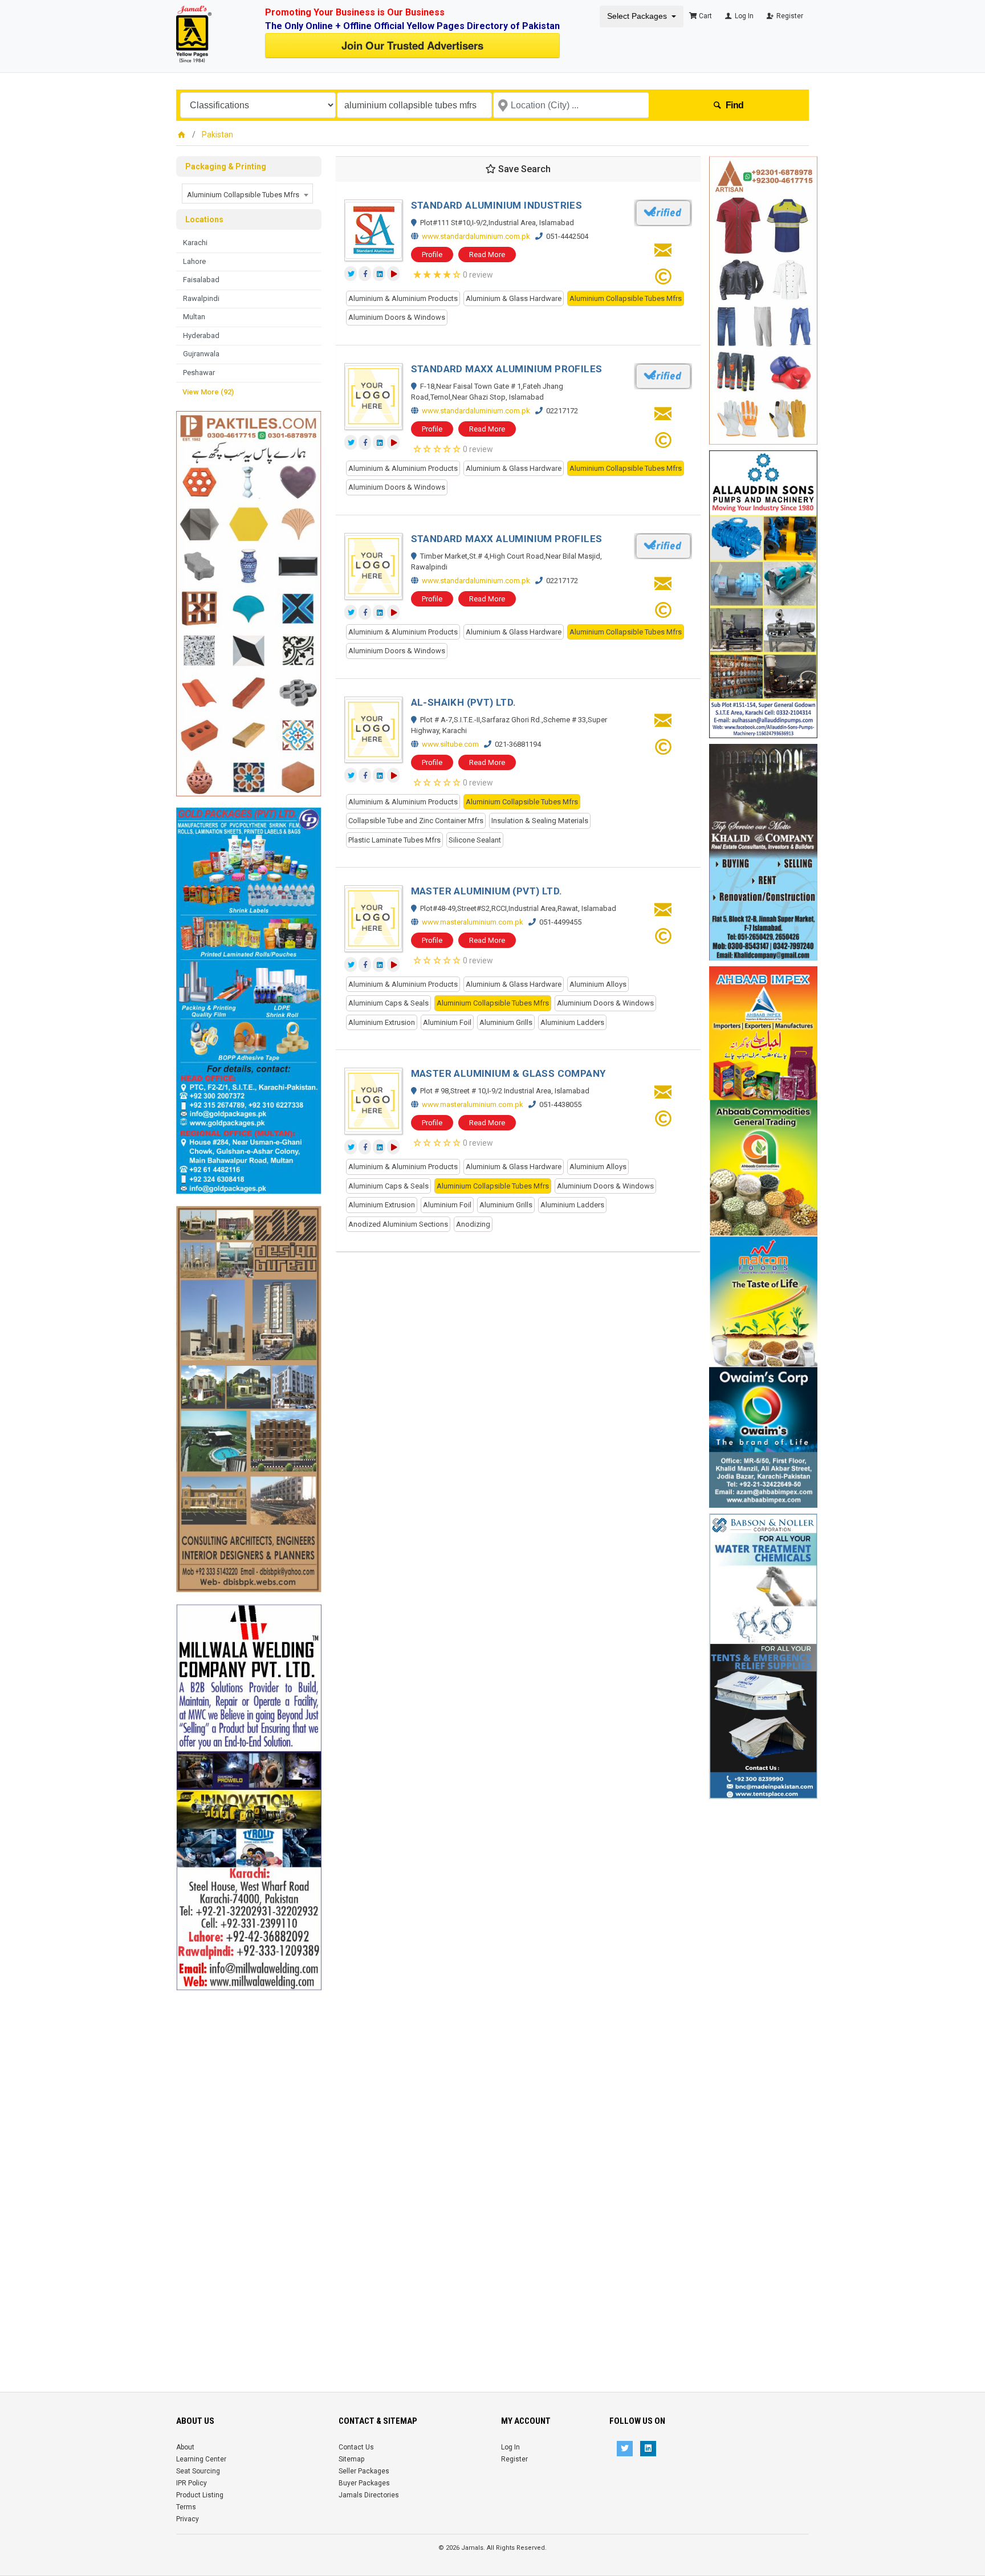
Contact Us (356, 2447)
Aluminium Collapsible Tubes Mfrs (626, 298)
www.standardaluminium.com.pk (476, 236)
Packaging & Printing (226, 166)
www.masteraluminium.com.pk (473, 922)
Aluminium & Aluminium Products (403, 298)
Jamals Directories (369, 2495)
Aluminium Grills (506, 1022)
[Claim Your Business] (663, 280)
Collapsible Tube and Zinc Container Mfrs (416, 821)
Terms (186, 2507)
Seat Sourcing (198, 2471)
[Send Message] (663, 253)
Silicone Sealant (475, 840)
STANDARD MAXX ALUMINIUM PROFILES (507, 369)
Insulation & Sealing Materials (540, 821)
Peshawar (199, 373)
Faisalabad (201, 280)
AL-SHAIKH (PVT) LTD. (464, 702)
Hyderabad (201, 335)
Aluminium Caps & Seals (388, 1003)
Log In (743, 16)
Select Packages (637, 16)
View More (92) (208, 392)
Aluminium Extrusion (382, 1022)
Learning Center (201, 2459)
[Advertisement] (249, 2162)
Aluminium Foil (447, 1022)
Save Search (523, 169)
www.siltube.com (450, 744)
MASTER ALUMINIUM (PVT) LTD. (487, 891)
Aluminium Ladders (572, 1022)
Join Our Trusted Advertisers (412, 45)
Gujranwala (201, 354)
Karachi (195, 243)
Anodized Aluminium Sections (398, 1224)
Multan (194, 317)
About (185, 2447)
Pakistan (217, 135)
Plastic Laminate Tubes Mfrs (394, 840)
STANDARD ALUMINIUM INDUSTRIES (497, 205)
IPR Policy (192, 2483)
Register (789, 16)
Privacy (188, 2519)
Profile (432, 255)
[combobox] (247, 194)
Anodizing (473, 1224)
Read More (487, 255)
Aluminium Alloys (598, 984)
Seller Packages (364, 2471)
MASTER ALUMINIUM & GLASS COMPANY (508, 1073)
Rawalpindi (201, 298)
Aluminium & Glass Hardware (514, 298)
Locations (204, 219)
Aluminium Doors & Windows (397, 317)
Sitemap (351, 2459)
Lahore (194, 261)
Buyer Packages (364, 2483)
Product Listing (200, 2495)
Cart (705, 16)
